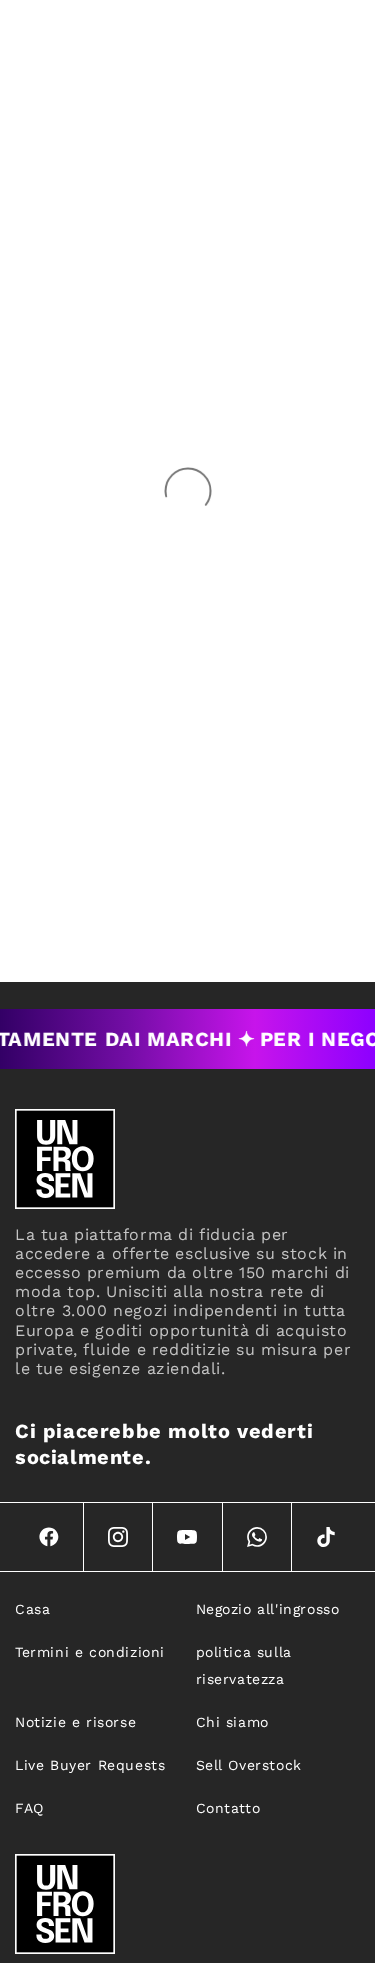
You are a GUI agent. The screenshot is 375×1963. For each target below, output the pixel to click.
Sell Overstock (249, 1765)
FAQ (29, 1808)
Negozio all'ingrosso (268, 1609)
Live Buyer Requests (90, 1765)
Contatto (228, 1808)
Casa (32, 1609)
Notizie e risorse (75, 1722)
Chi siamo (232, 1722)
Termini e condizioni (90, 1652)
